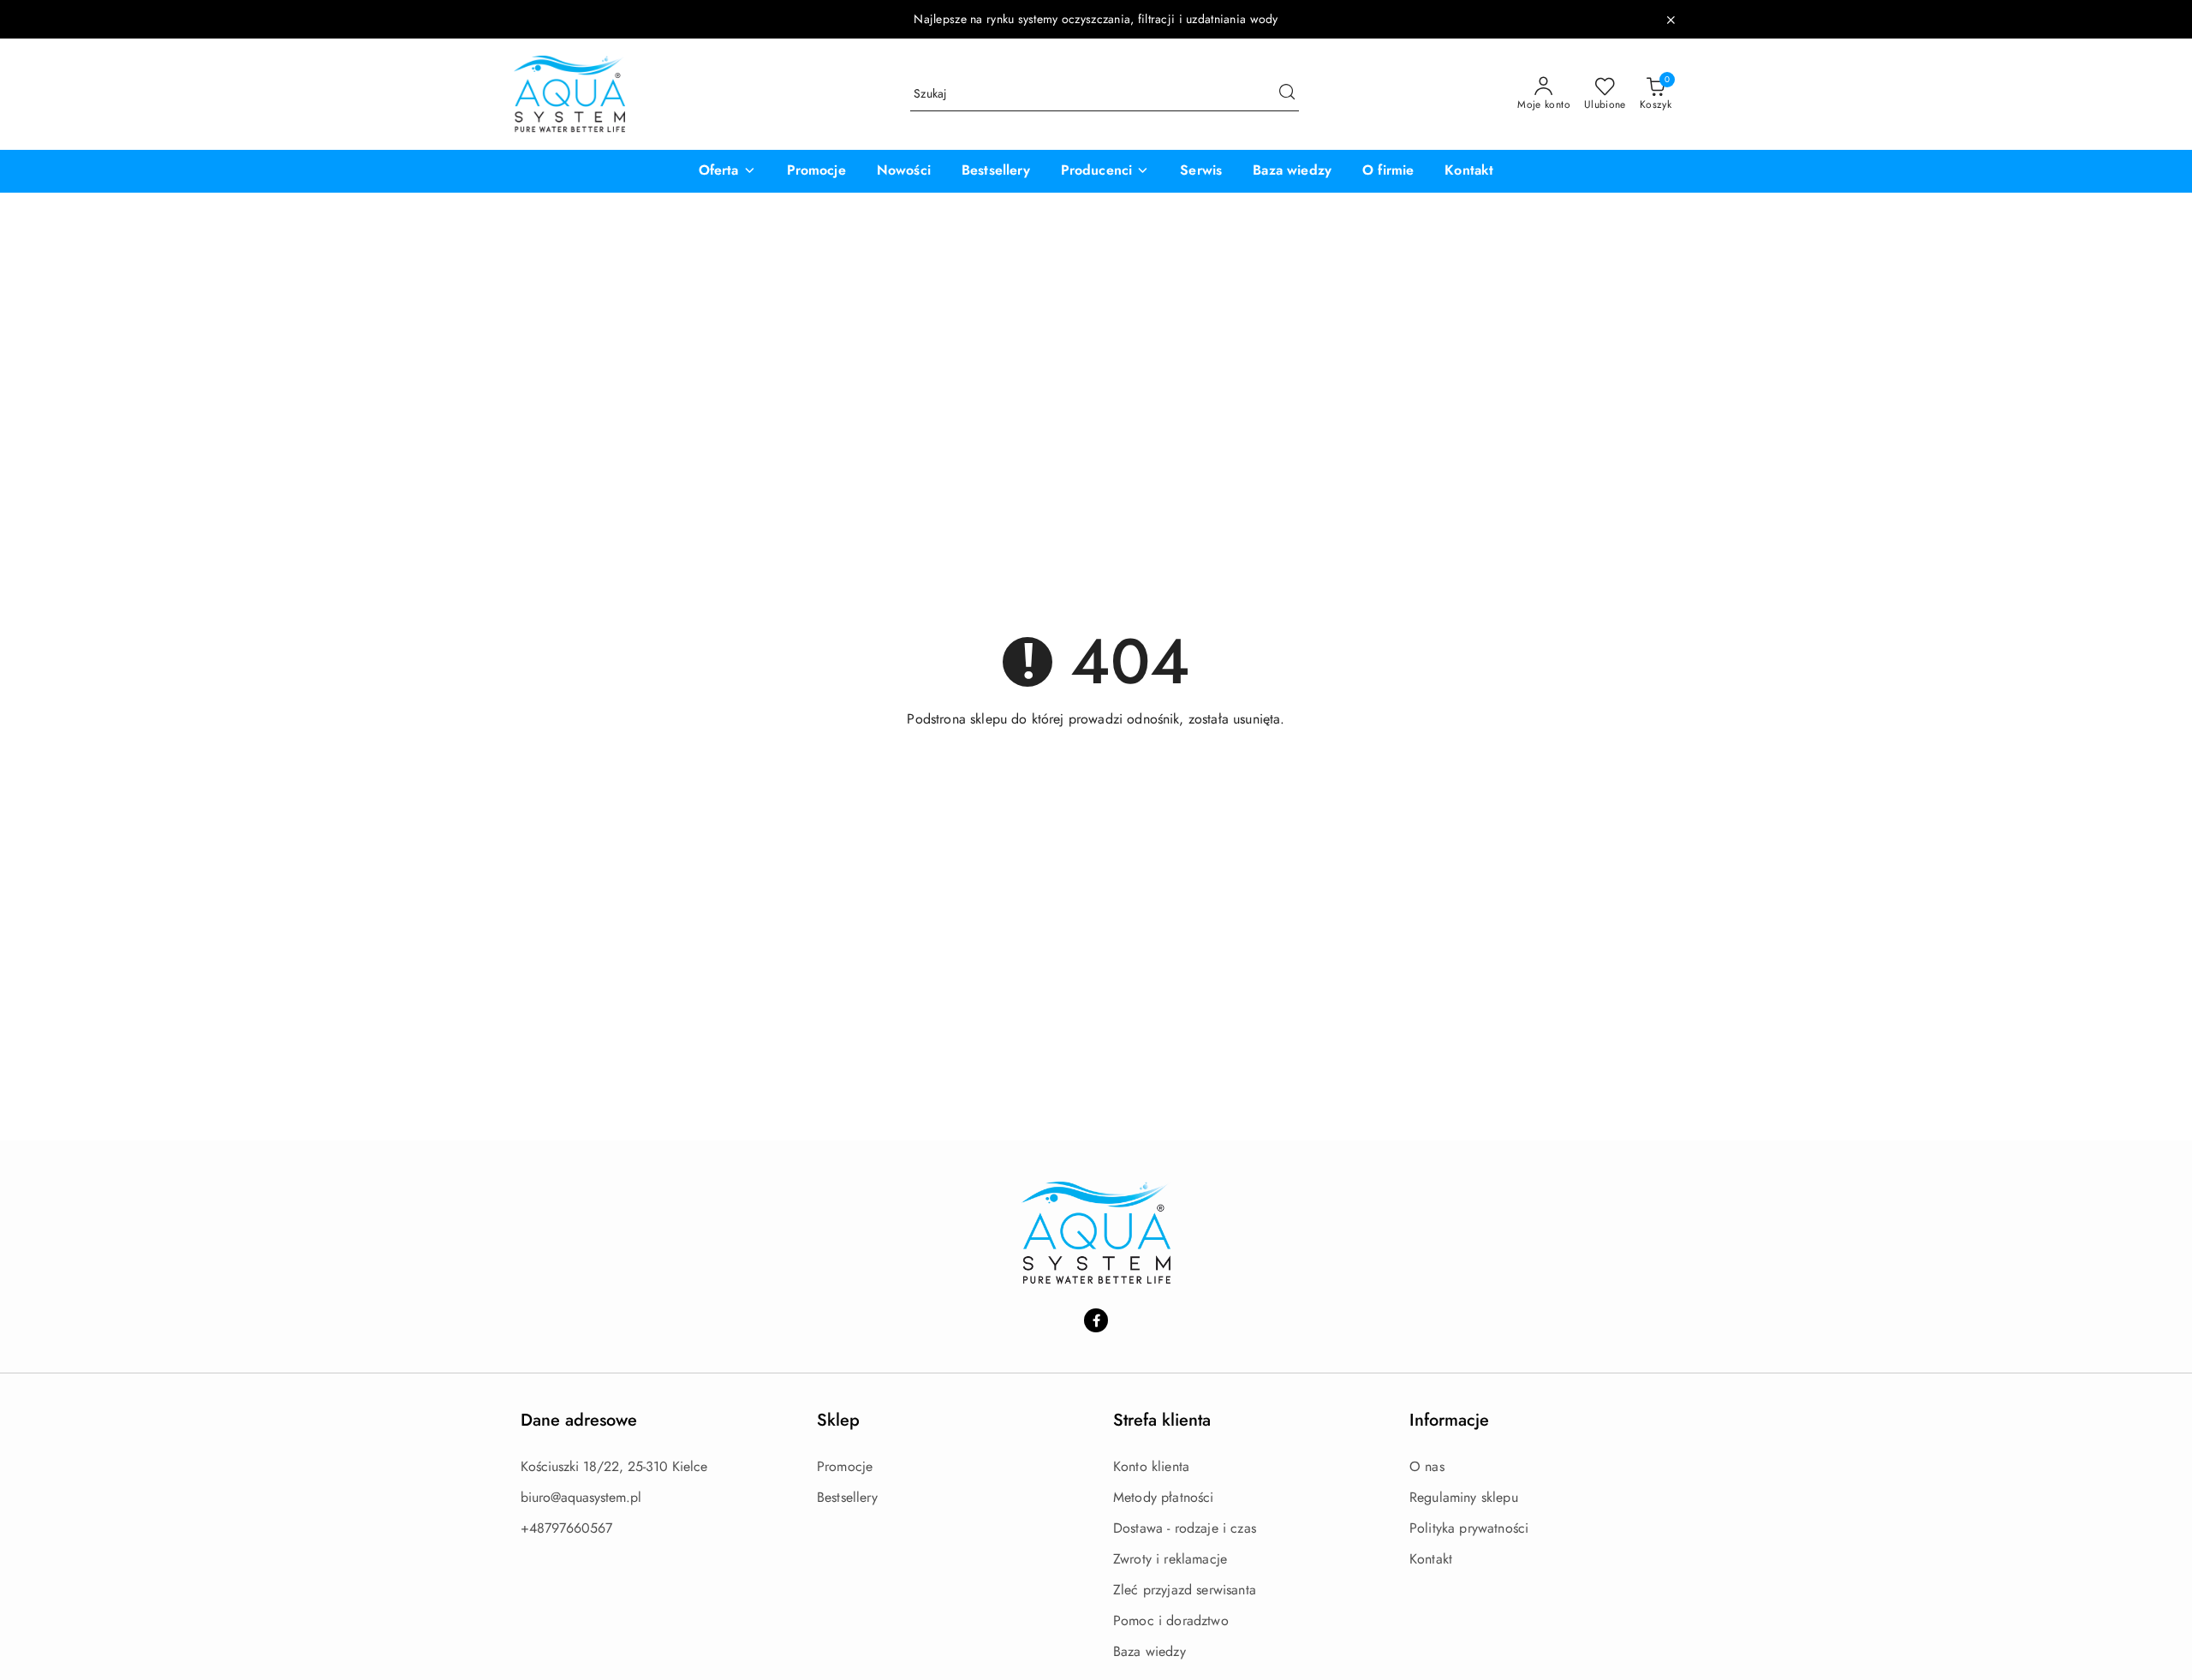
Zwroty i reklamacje (1170, 1559)
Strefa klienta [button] (1162, 1420)
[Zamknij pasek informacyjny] (1671, 20)
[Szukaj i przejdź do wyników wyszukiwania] (1287, 94)
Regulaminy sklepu (1464, 1497)
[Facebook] (1096, 1320)
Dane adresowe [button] (579, 1420)
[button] (727, 171)
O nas (1427, 1466)
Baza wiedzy (1150, 1651)
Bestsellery (847, 1497)
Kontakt (1431, 1559)
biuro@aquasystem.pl (581, 1497)
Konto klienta (1151, 1466)
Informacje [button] (1449, 1420)
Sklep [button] (838, 1420)
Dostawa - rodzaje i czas (1185, 1528)
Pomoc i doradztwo (1171, 1620)
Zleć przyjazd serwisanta (1185, 1590)
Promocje (845, 1466)
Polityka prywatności (1469, 1528)
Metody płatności (1164, 1497)
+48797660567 (566, 1528)
